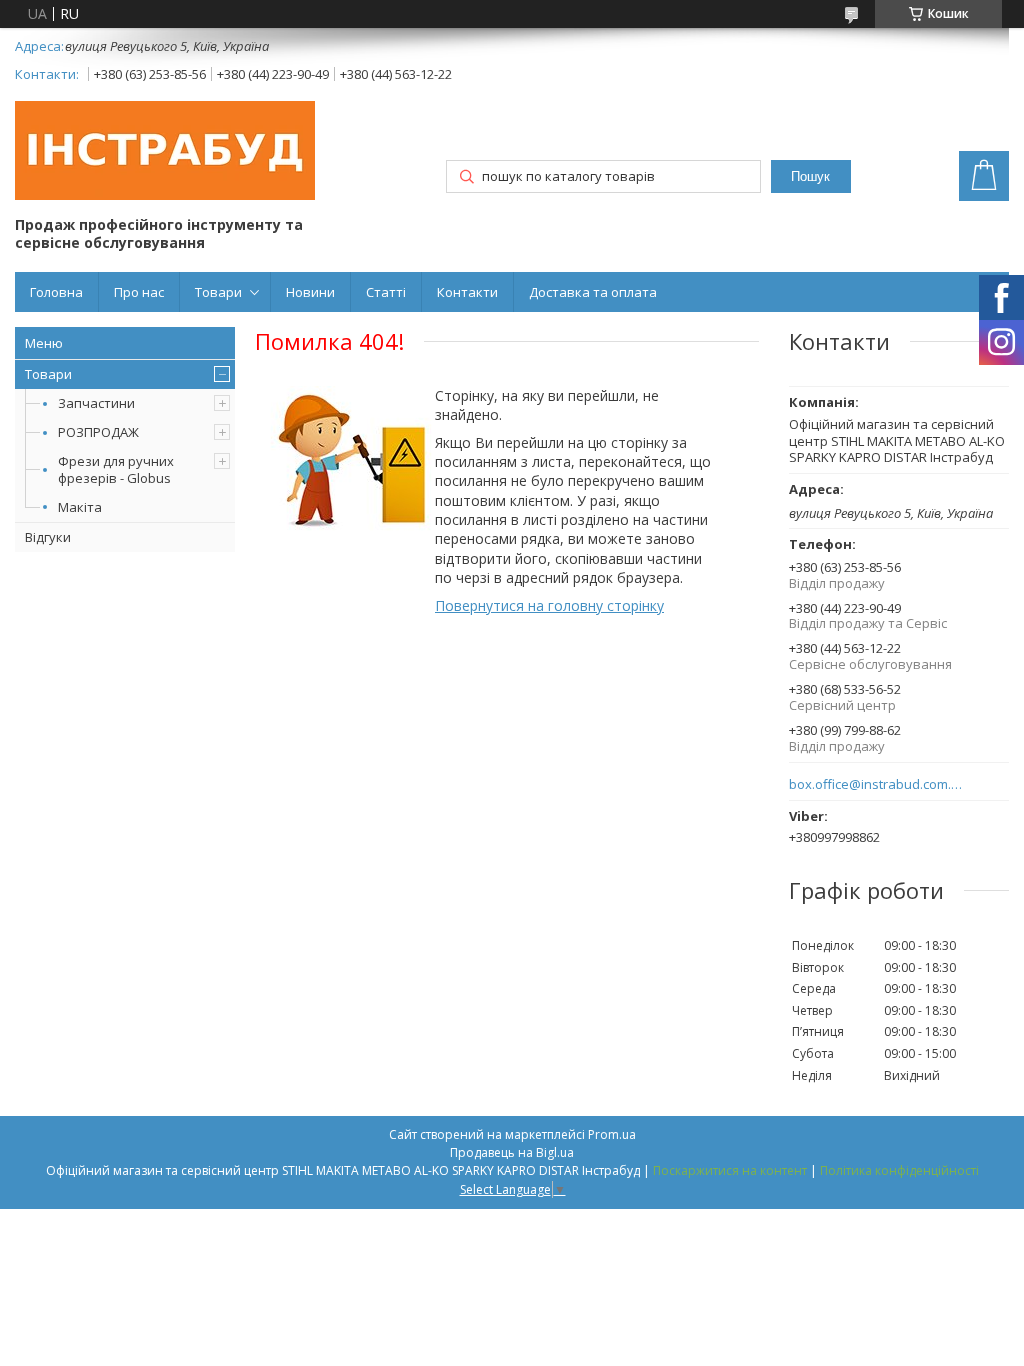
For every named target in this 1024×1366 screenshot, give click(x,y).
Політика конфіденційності (899, 1170)
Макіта (80, 507)
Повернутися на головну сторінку (549, 605)
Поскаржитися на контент (730, 1170)
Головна (56, 292)
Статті (386, 292)
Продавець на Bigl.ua (512, 1152)
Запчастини (96, 403)
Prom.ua (612, 1134)
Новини (310, 292)
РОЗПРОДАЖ (98, 432)
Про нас (139, 292)
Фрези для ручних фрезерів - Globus (116, 469)
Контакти (467, 292)
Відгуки (48, 537)
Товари (218, 292)
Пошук (810, 176)
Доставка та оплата (593, 292)
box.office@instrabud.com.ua (876, 784)
